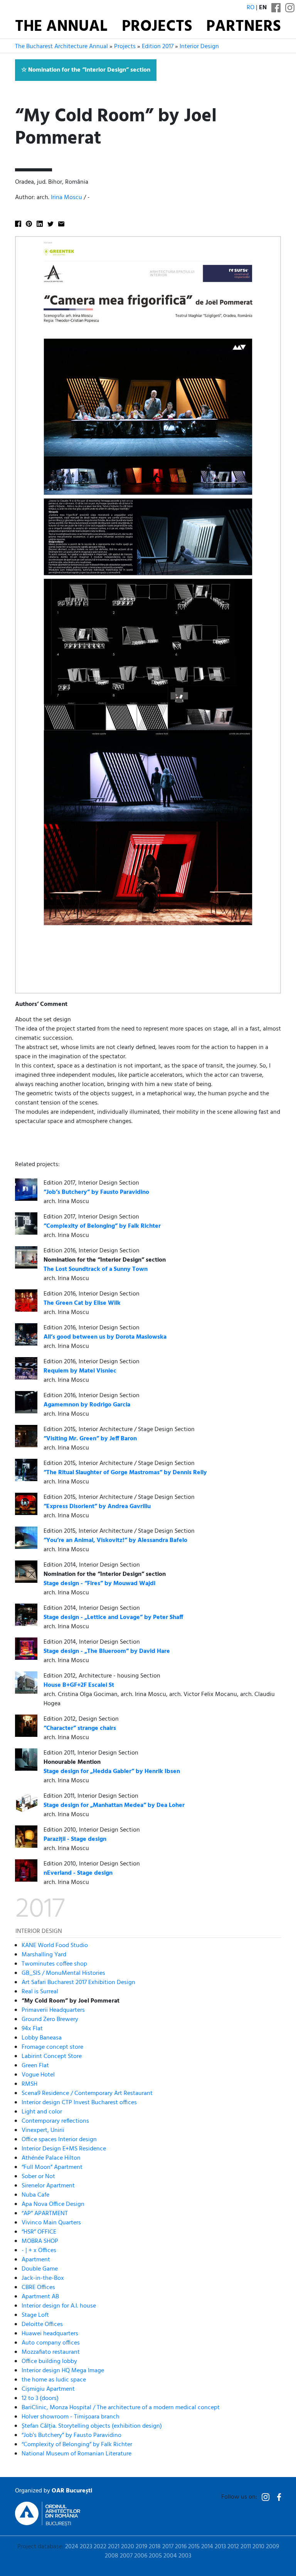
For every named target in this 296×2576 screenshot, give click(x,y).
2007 (126, 2556)
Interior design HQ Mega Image (63, 2371)
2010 (258, 2547)
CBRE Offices (38, 2288)
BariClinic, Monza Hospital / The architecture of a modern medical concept (121, 2408)
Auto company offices (51, 2343)
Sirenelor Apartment (48, 2186)
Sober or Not (38, 2177)
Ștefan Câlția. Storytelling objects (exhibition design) (92, 2426)
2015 (194, 2547)
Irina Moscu (66, 198)
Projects (157, 27)
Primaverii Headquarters (53, 2010)
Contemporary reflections (55, 2121)
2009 (272, 2547)
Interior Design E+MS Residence (64, 2149)
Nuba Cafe (35, 2195)
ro (251, 8)
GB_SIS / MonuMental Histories (63, 1973)
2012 (233, 2547)
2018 (155, 2547)
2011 (246, 2547)
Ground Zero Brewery (50, 2020)
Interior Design (199, 47)
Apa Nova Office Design (53, 2204)
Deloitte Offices (42, 2325)
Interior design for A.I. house (59, 2306)
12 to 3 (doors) (40, 2398)
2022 (100, 2547)
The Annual (61, 27)
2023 (86, 2547)
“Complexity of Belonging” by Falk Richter (77, 2445)
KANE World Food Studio (55, 1946)
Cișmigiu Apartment (48, 2389)
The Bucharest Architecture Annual (61, 47)
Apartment (36, 2260)
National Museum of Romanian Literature (77, 2454)
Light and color (42, 2112)
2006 (141, 2556)
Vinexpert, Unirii (43, 2130)
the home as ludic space (54, 2380)
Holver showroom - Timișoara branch (71, 2417)
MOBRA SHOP (40, 2241)
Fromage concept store (52, 2047)
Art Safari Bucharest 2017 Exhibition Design (78, 1983)
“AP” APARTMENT (45, 2214)
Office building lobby (49, 2361)
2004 (170, 2556)
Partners (244, 27)
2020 (128, 2547)
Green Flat (35, 2066)
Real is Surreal (40, 1992)
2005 (155, 2556)
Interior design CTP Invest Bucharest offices (79, 2103)
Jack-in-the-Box (43, 2278)
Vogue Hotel (38, 2075)
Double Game (40, 2269)
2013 (220, 2547)
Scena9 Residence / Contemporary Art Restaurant (87, 2093)
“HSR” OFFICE (39, 2232)
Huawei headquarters (50, 2334)
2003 (185, 2556)
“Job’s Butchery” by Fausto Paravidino (71, 2435)
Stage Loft (35, 2315)
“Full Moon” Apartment (52, 2167)
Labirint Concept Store (52, 2056)
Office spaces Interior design (59, 2140)
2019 (141, 2547)
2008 (112, 2556)
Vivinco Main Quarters (51, 2223)
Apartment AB (40, 2297)
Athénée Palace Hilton (51, 2158)
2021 (114, 2547)
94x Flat (32, 2029)
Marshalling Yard (44, 1955)
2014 (207, 2547)
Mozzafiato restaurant (51, 2352)
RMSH (29, 2084)
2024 (72, 2547)
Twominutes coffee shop (54, 1964)
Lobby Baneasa (42, 2038)
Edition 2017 (158, 47)
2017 (168, 2547)
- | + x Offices (39, 2251)
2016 (181, 2547)
